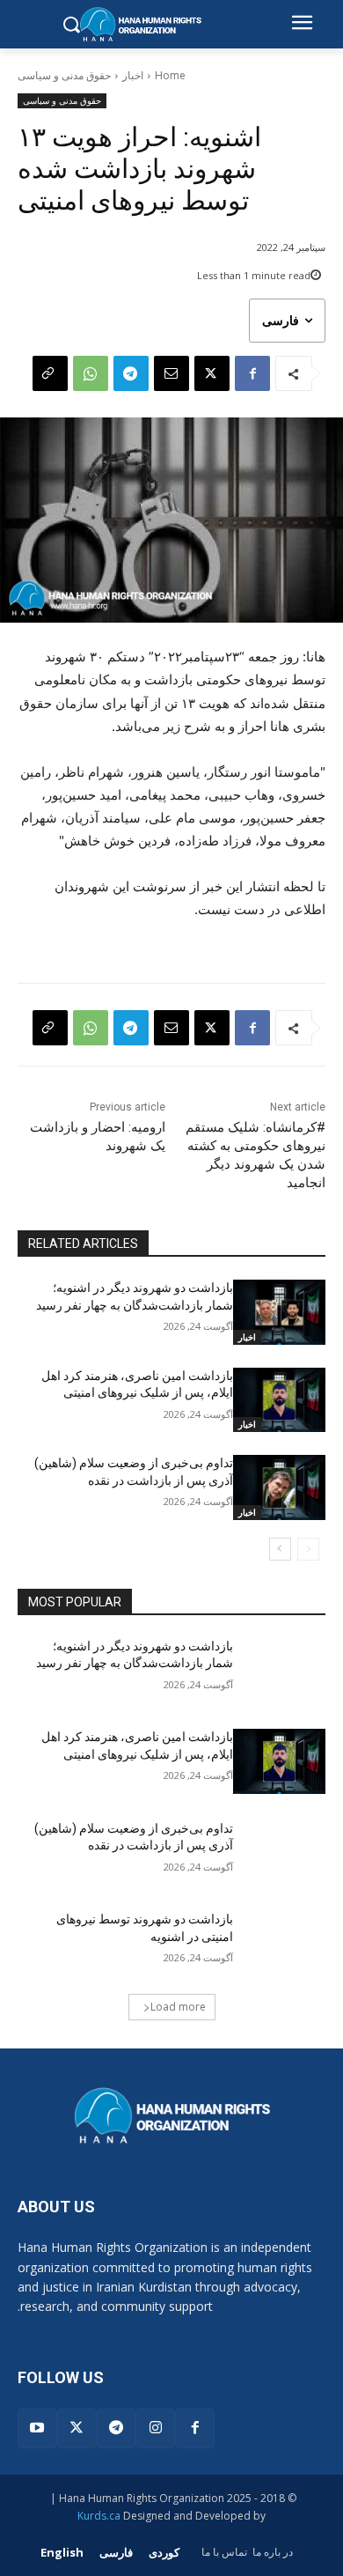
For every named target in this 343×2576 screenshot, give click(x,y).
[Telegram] (131, 373)
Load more (178, 2007)
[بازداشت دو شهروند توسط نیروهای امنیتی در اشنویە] (279, 1944)
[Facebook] (252, 373)
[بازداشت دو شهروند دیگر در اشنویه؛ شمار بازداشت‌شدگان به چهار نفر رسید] (279, 1312)
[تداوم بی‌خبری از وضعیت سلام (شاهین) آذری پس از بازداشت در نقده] (279, 1487)
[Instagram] (155, 2428)
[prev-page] (308, 1549)
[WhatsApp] (91, 373)
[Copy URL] (50, 373)
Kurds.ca (99, 2516)
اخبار (133, 75)
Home (170, 75)
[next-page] (280, 1549)
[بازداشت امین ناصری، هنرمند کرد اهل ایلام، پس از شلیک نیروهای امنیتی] (279, 1400)
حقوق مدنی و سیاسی (64, 75)
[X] (212, 373)
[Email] (171, 373)
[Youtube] (37, 2428)
